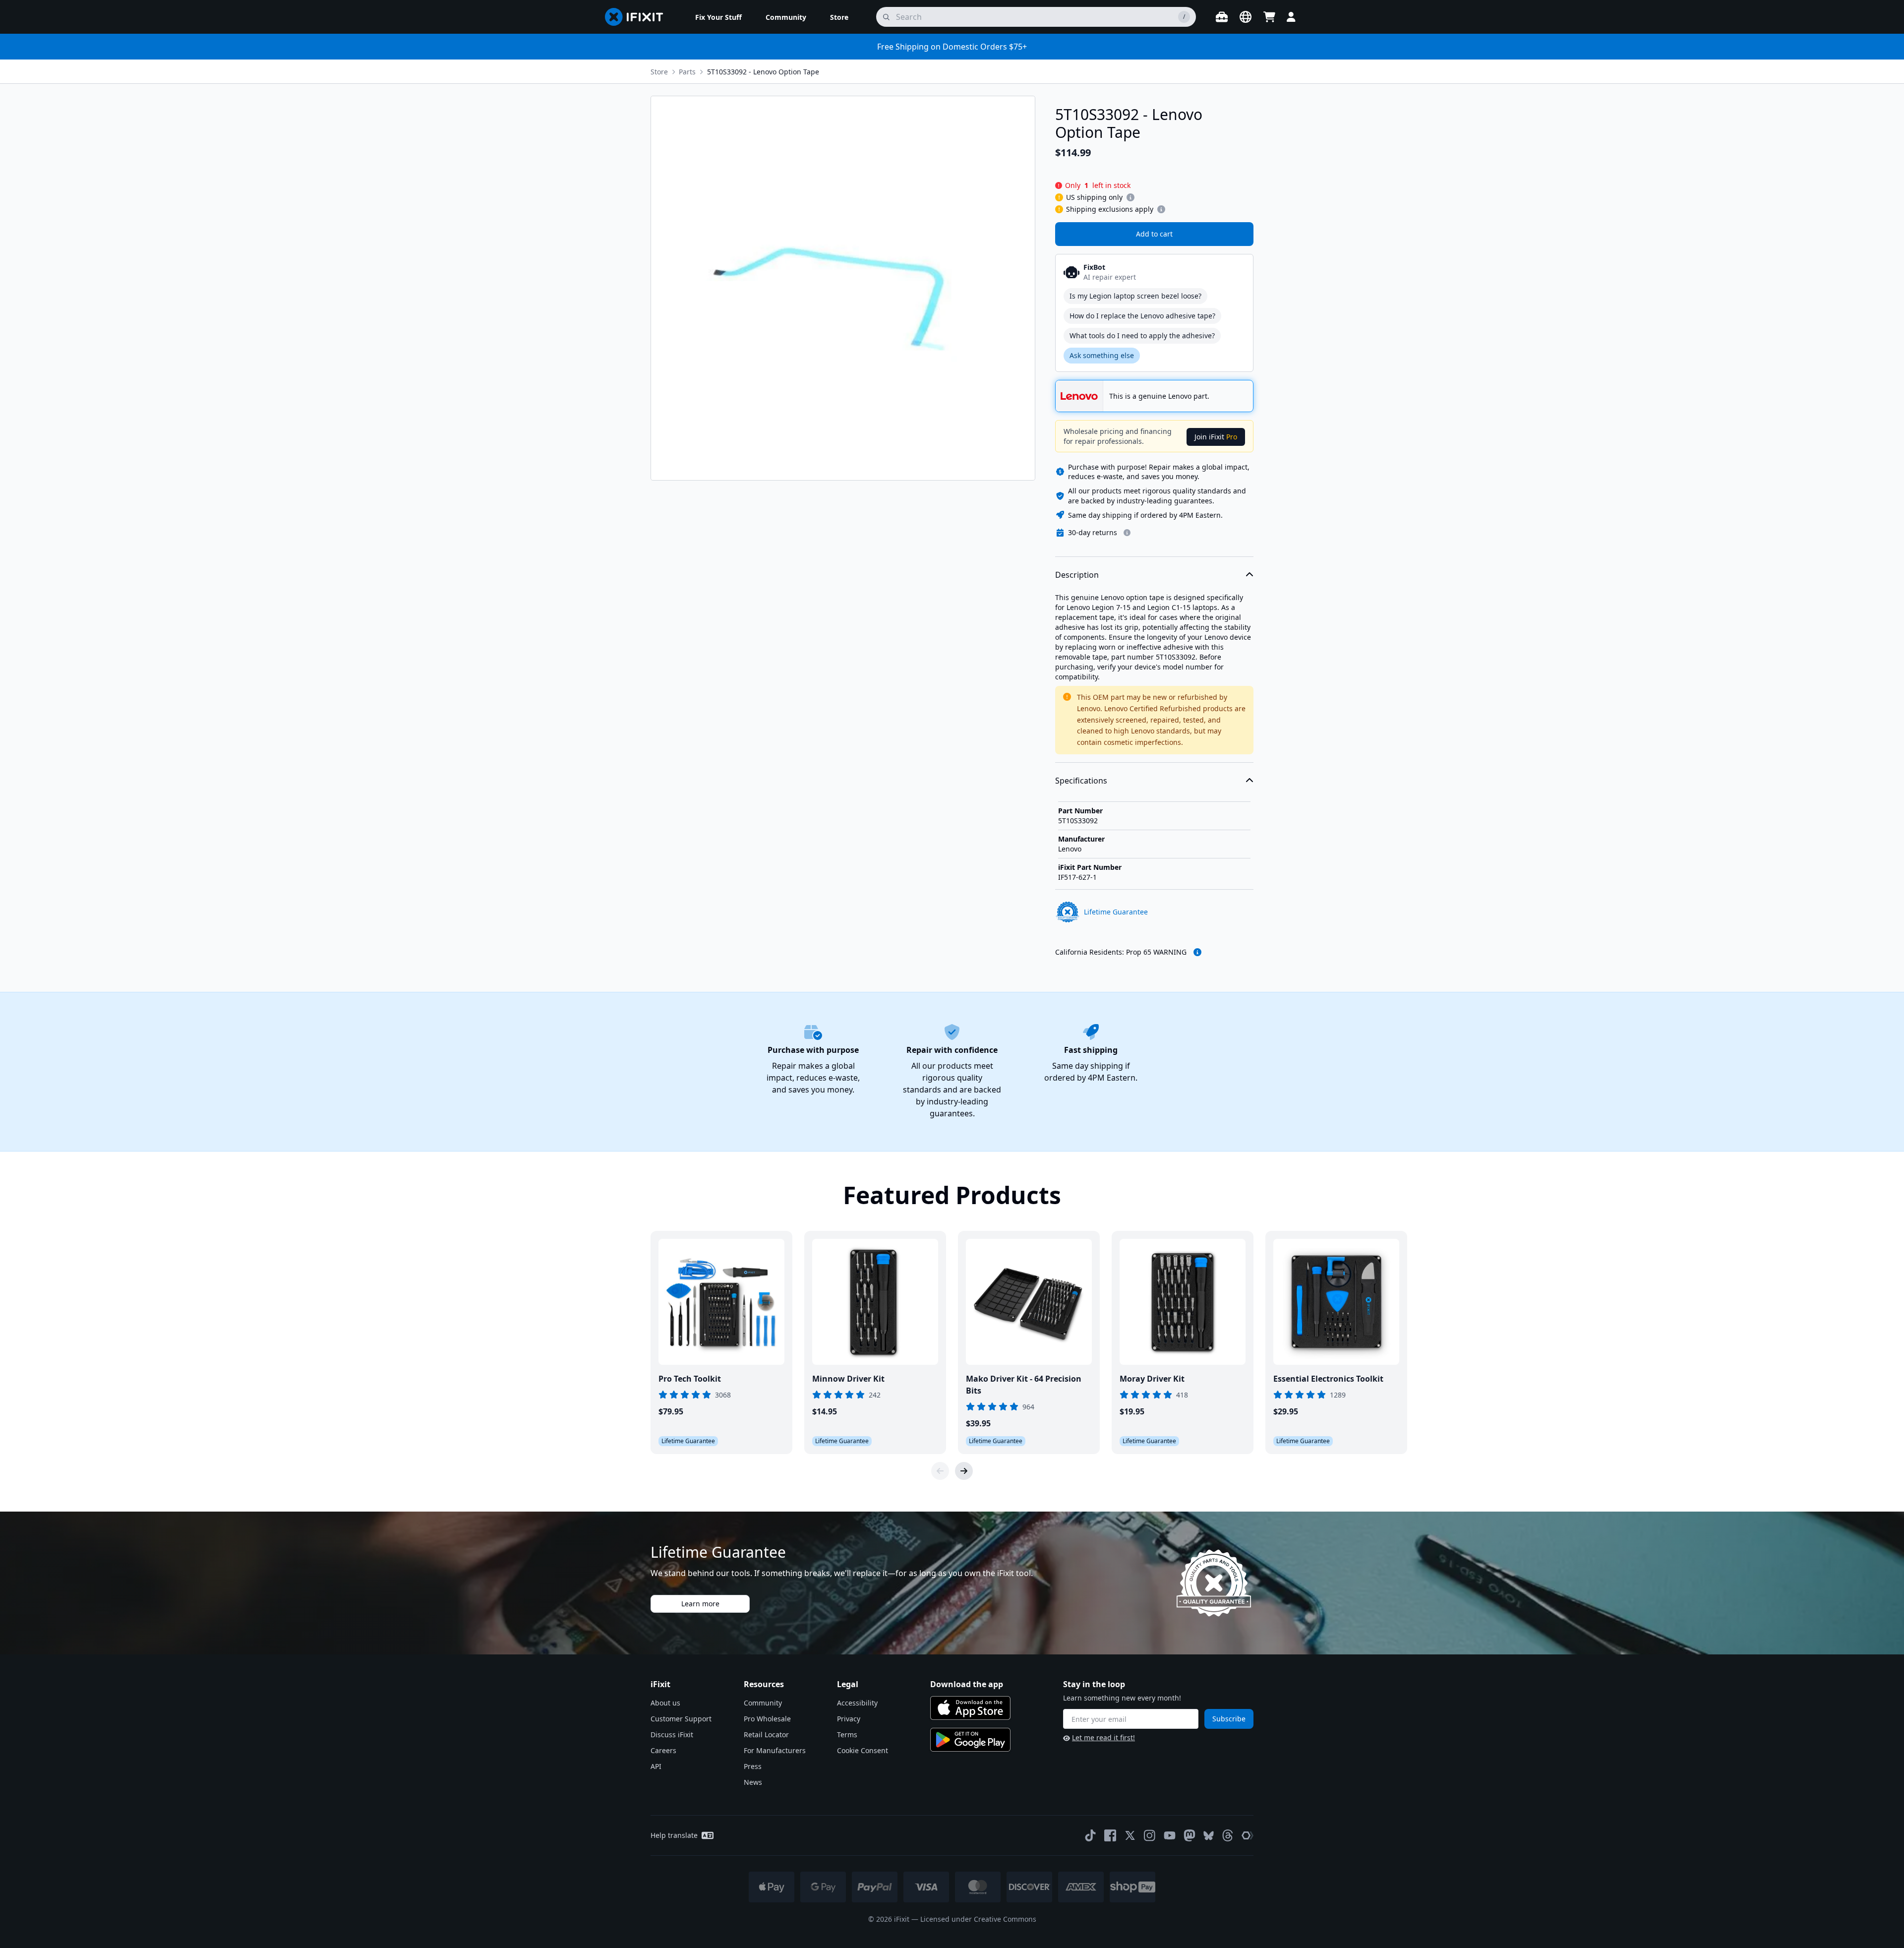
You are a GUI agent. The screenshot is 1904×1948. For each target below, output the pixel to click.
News (753, 1782)
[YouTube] (1170, 1835)
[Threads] (1228, 1835)
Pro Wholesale (767, 1719)
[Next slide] (964, 1471)
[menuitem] (718, 17)
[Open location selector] (1246, 17)
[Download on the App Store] (970, 1708)
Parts (687, 72)
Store (659, 72)
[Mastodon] (1190, 1835)
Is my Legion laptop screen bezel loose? (1135, 296)
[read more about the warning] (1197, 952)
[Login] (1291, 17)
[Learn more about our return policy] (1127, 533)
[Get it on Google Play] (970, 1740)
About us (665, 1703)
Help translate (674, 1835)
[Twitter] (1130, 1835)
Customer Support (681, 1719)
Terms (847, 1735)
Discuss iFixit (672, 1735)
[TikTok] (1090, 1835)
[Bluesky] (1209, 1836)
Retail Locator (766, 1735)
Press (753, 1766)
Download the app (967, 1684)
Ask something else (1102, 355)
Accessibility (857, 1703)
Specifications (1081, 781)
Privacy (849, 1719)
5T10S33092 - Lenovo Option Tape (763, 72)
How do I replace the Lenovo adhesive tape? (1142, 316)
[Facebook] (1110, 1835)
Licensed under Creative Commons (978, 1919)
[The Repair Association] (1248, 1835)
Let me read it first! (1103, 1737)
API (656, 1766)
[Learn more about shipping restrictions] (1130, 197)
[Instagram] (1150, 1835)
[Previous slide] (940, 1471)
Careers (663, 1750)
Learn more (700, 1604)
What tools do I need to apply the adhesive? (1142, 335)
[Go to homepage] (638, 17)
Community (763, 1703)
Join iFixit (1216, 437)
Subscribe (1229, 1719)
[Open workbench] (1222, 17)
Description (1077, 575)
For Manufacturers (775, 1750)
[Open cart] (1269, 17)
